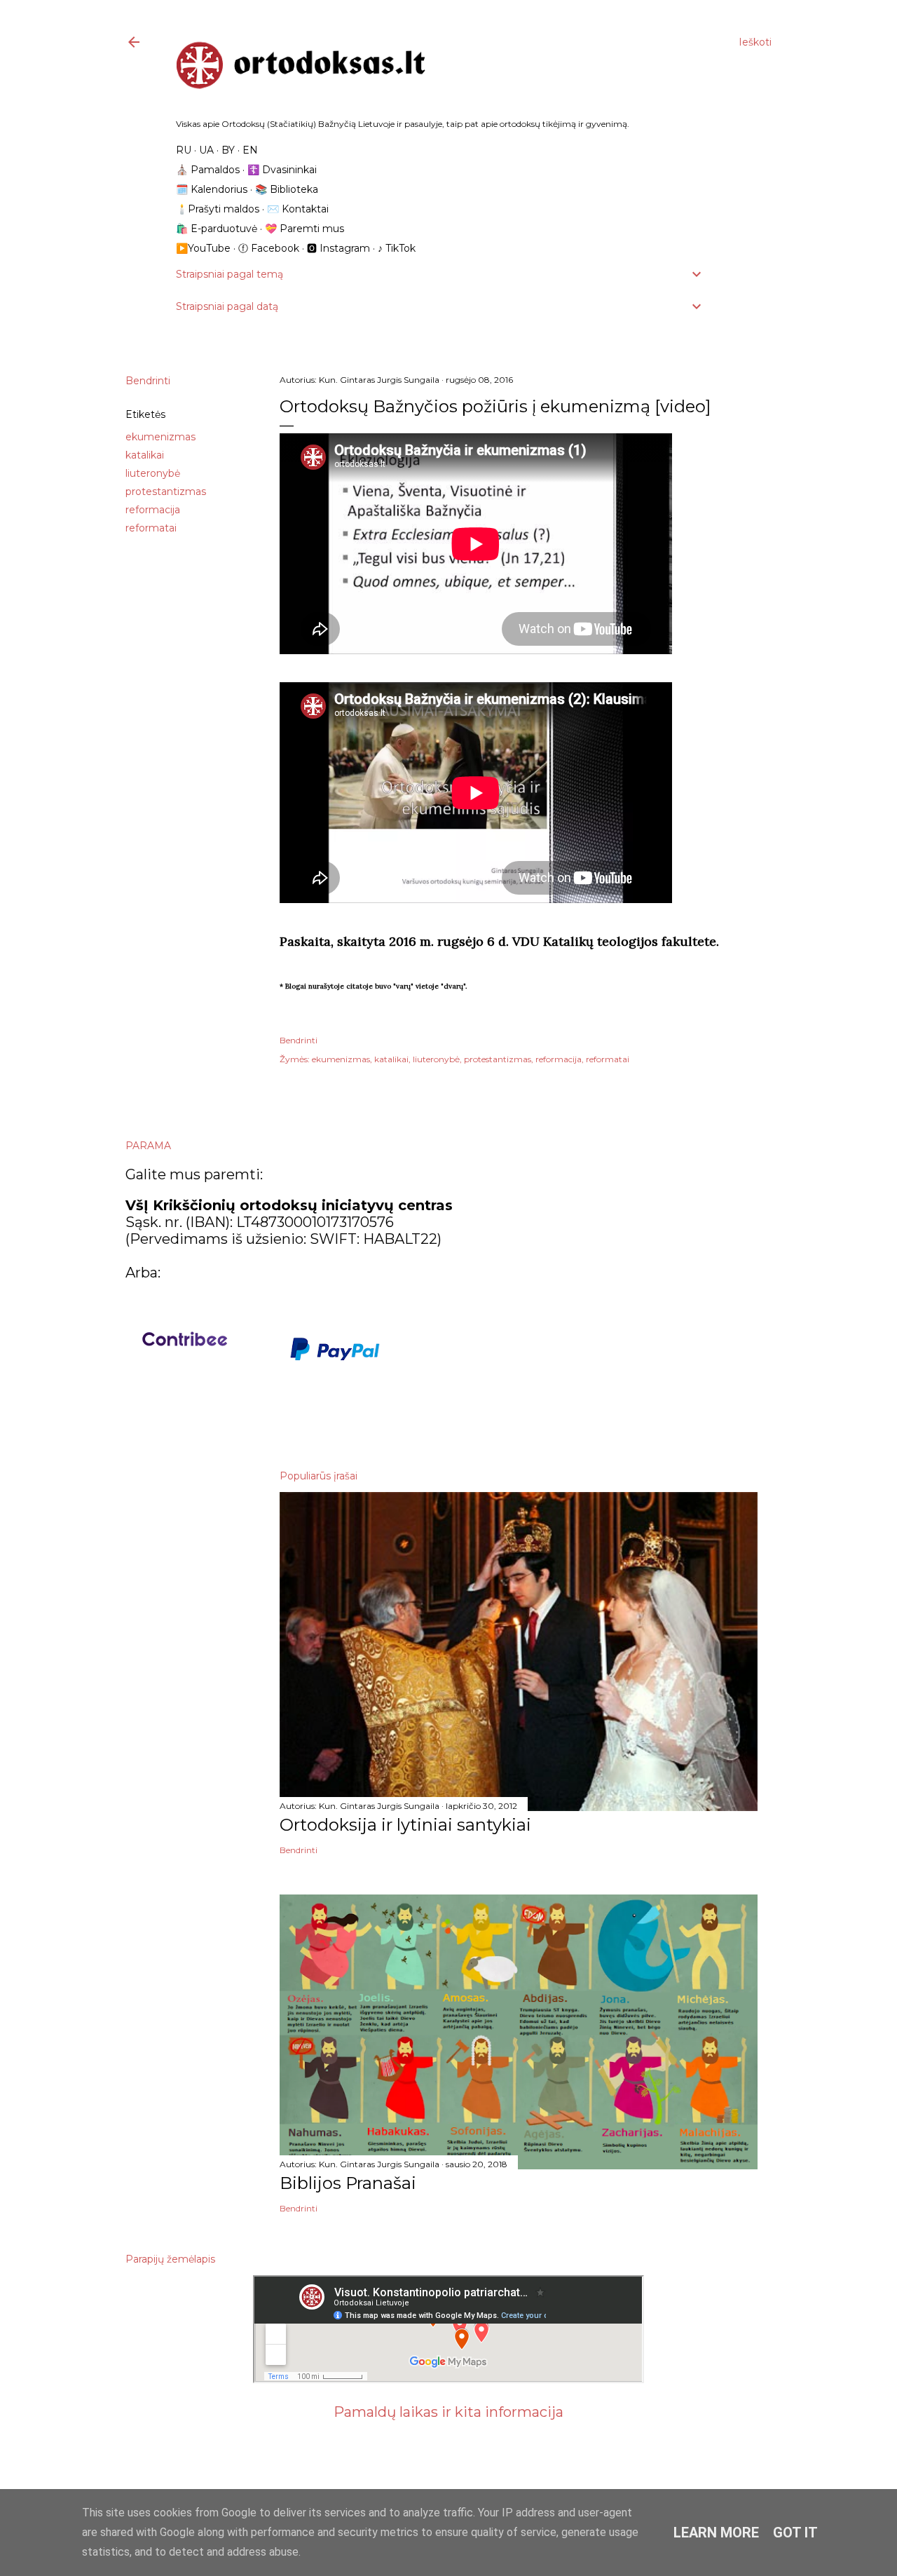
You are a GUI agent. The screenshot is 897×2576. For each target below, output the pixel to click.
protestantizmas (166, 492)
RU (184, 150)
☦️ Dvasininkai (282, 170)
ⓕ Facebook (269, 248)
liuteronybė (153, 473)
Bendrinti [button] (148, 381)
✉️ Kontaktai (298, 209)
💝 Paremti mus (304, 229)
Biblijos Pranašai (348, 2183)
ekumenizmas (160, 437)
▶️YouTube (203, 248)
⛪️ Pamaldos (208, 170)
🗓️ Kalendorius (212, 189)
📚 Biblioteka (287, 189)
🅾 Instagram (338, 248)
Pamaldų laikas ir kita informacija (448, 2412)
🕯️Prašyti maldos (218, 209)
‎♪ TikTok (397, 248)
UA (206, 150)
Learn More (716, 2533)
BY (228, 150)
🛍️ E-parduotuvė (217, 229)
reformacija (153, 510)
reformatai (151, 528)
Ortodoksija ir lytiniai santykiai (405, 1825)
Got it (795, 2533)
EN (250, 150)
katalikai (145, 455)
